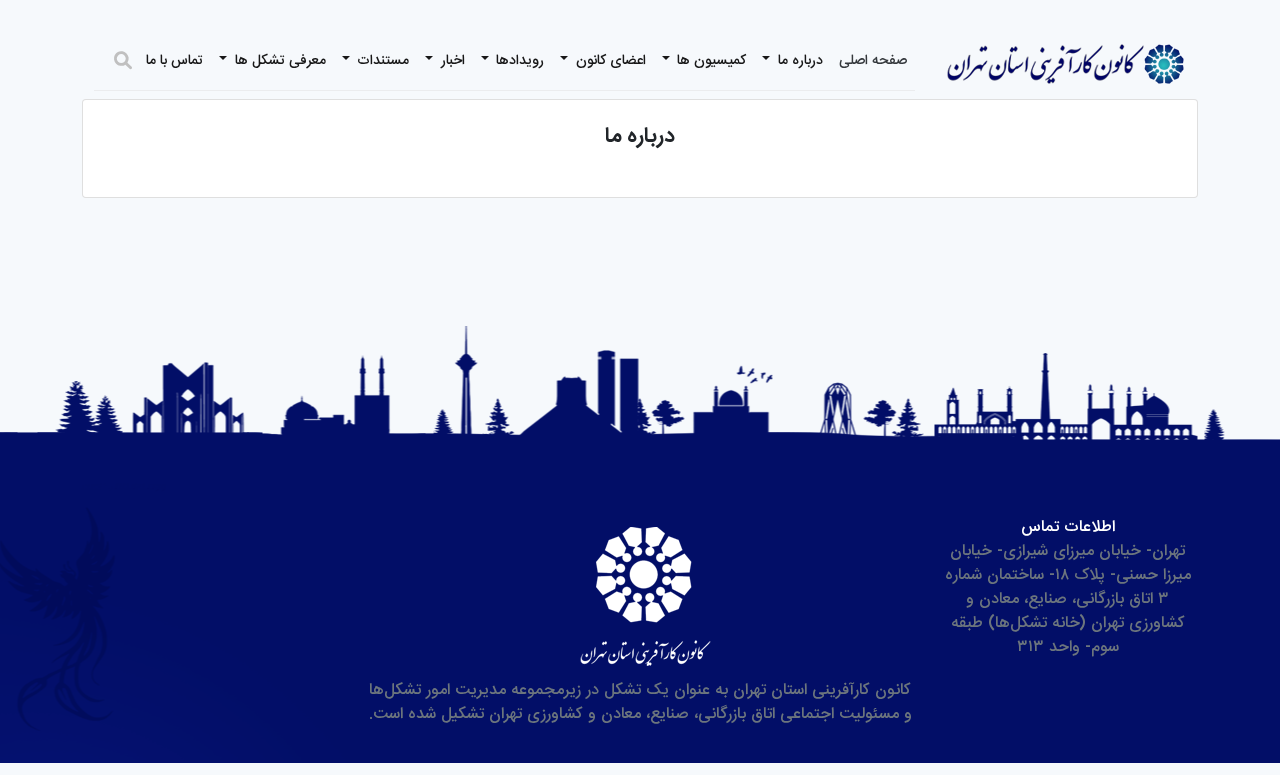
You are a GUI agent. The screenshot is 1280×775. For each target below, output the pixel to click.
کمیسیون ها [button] (709, 61)
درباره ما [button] (798, 61)
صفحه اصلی (873, 61)
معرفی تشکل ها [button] (278, 61)
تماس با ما (174, 61)
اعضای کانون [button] (609, 61)
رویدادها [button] (518, 61)
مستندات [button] (381, 61)
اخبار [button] (451, 61)
